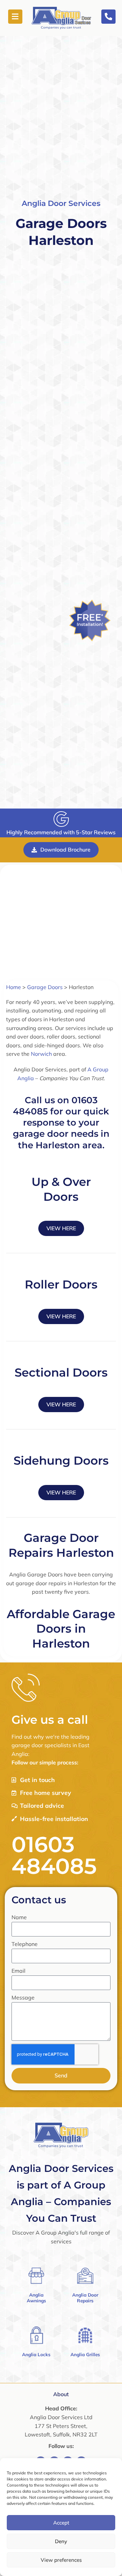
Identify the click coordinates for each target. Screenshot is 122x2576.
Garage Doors (45, 987)
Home (14, 987)
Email (18, 1971)
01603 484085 (54, 1855)
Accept (61, 2523)
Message (23, 1997)
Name (19, 1917)
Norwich (41, 1054)
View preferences (61, 2560)
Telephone (25, 1944)
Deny (61, 2541)
